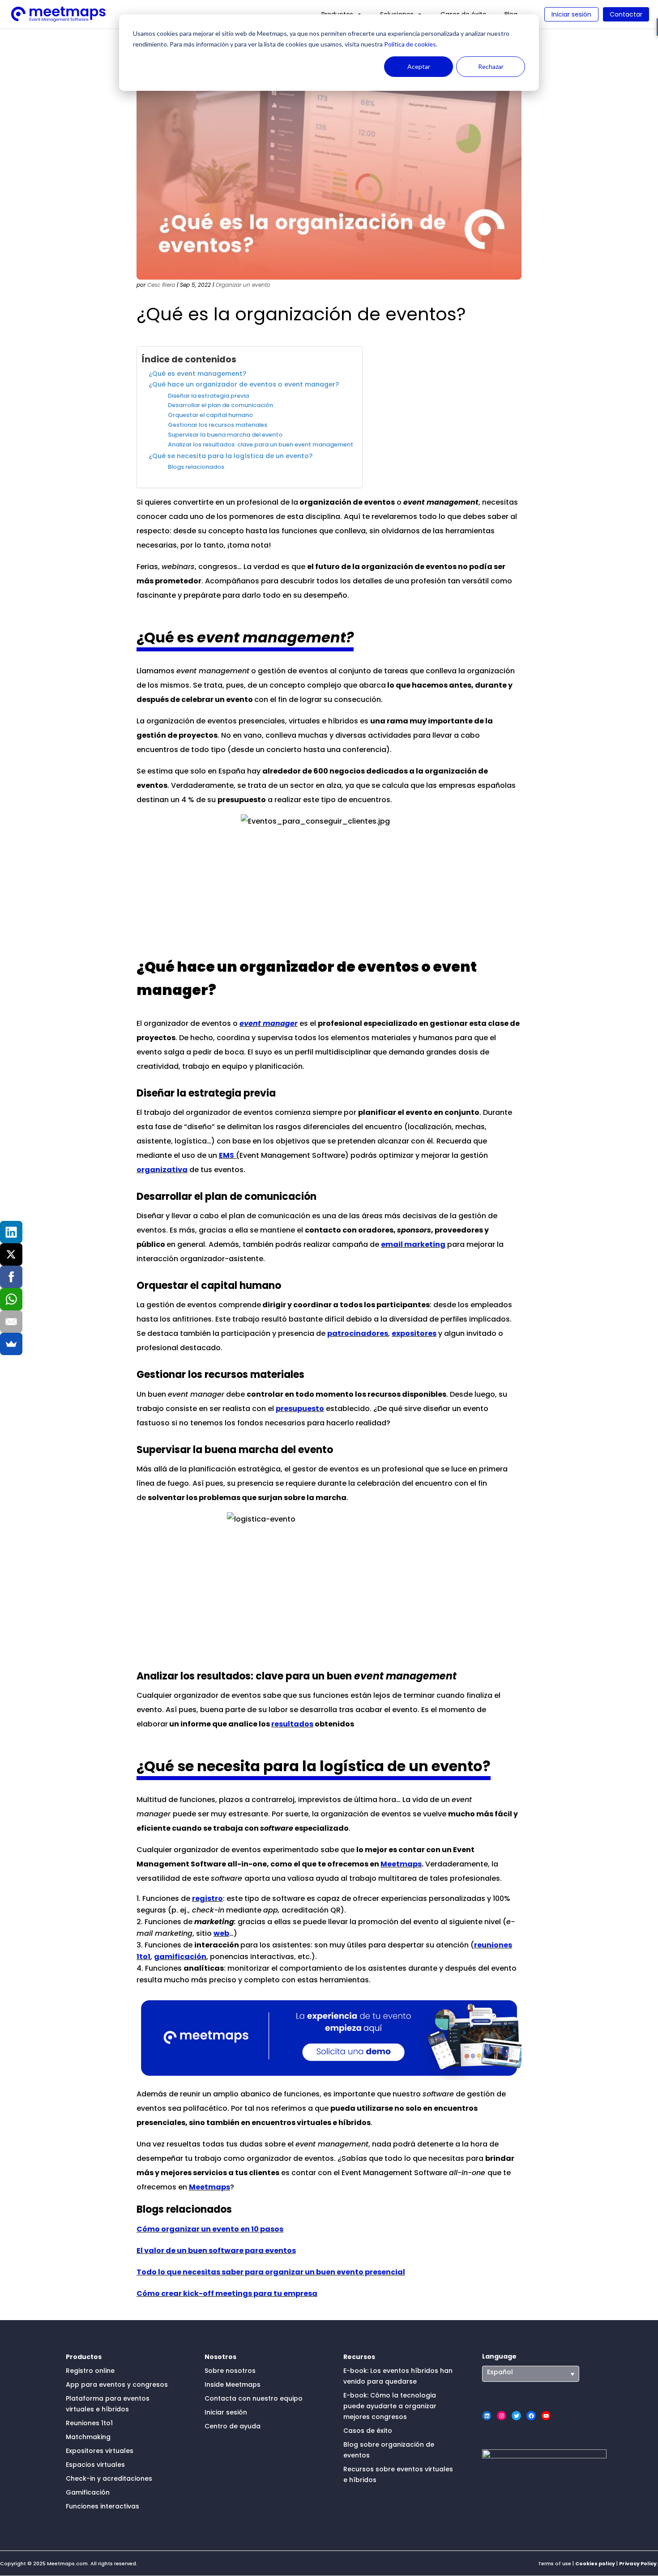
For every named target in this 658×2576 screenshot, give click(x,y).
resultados (292, 1724)
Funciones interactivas (103, 2506)
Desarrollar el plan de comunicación (220, 405)
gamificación (180, 1957)
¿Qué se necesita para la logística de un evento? (231, 456)
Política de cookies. (410, 44)
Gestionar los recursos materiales (218, 425)
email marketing (413, 1244)
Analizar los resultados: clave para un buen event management (261, 444)
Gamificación (88, 2492)
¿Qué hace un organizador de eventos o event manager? (244, 384)
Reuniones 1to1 (89, 2423)
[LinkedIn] (11, 1232)
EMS (226, 1155)
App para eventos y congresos (117, 2385)
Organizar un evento (243, 285)
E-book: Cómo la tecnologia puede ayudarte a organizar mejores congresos (390, 2406)
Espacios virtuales (95, 2465)
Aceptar (419, 66)
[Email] (11, 1322)
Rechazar (491, 66)
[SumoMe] (11, 1344)
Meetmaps (401, 1864)
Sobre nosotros (230, 2371)
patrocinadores (358, 1333)
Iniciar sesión (571, 14)
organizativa (162, 1170)
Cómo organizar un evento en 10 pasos (210, 2229)
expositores (414, 1333)
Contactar (626, 14)
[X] (11, 1254)
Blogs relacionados (196, 467)
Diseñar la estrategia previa (208, 396)
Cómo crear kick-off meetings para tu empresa (227, 2293)
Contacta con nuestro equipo (254, 2398)
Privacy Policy (638, 2563)
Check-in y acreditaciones (109, 2478)
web (221, 1933)
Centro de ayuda (233, 2426)
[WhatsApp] (11, 1299)
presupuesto (300, 1409)
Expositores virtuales (100, 2451)
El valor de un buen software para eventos (216, 2251)
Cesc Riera (161, 285)
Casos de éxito (368, 2431)
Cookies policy (595, 2563)
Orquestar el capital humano (210, 415)
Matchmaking (88, 2437)
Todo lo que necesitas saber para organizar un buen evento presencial (271, 2272)
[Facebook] (11, 1277)
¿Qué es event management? (197, 374)
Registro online (90, 2371)
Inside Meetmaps (233, 2385)
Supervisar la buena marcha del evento (225, 435)
